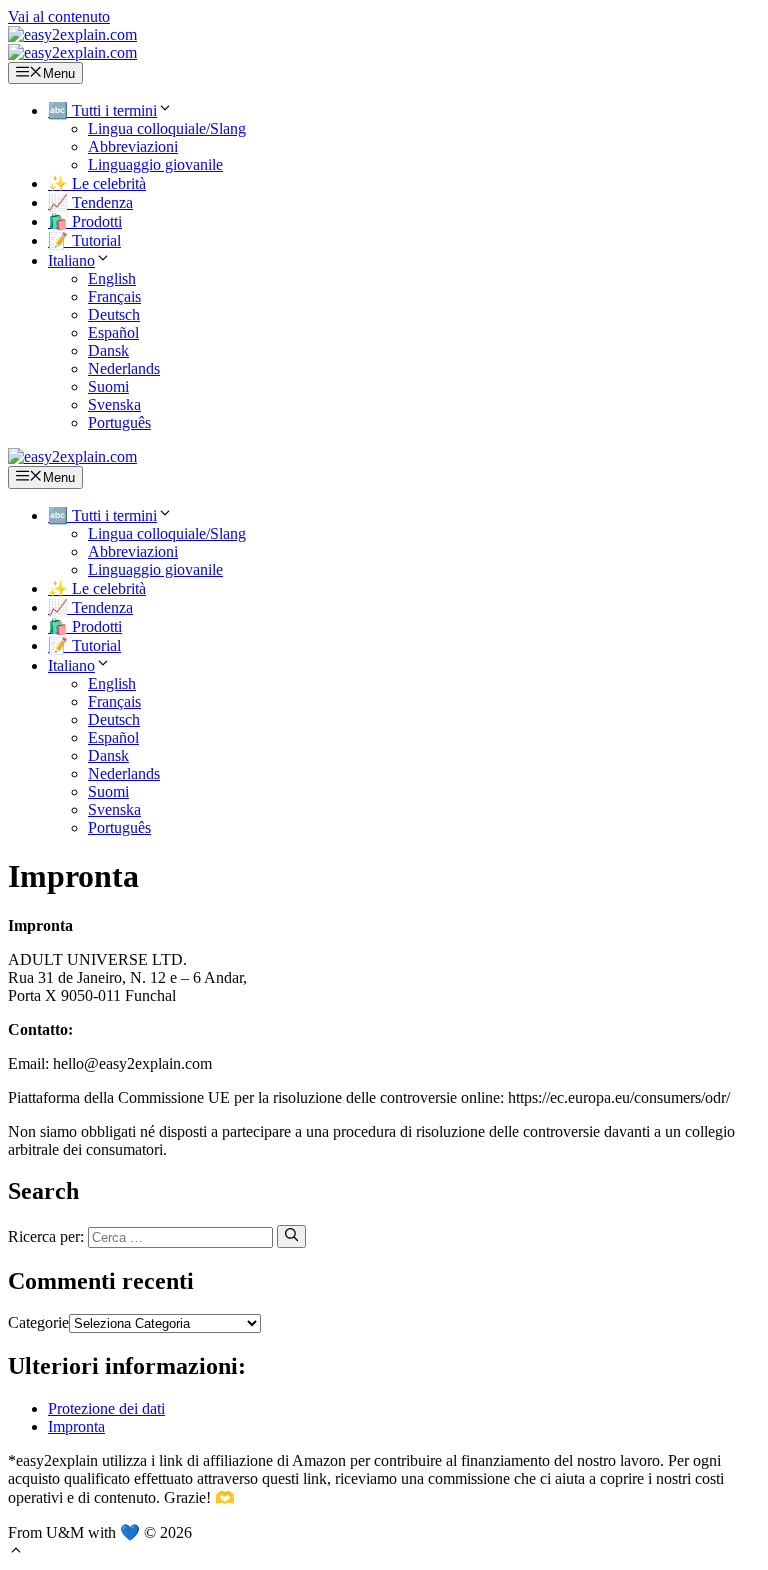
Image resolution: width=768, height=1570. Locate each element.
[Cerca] (291, 1236)
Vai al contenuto (59, 16)
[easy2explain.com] (72, 52)
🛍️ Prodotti (85, 221)
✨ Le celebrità (97, 183)
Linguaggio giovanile (155, 164)
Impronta (76, 1426)
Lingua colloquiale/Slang (167, 128)
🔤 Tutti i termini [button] (102, 110)
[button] (79, 260)
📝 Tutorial (84, 240)
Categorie (38, 1322)
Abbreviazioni (133, 146)
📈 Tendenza (90, 202)
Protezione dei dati (106, 1408)
